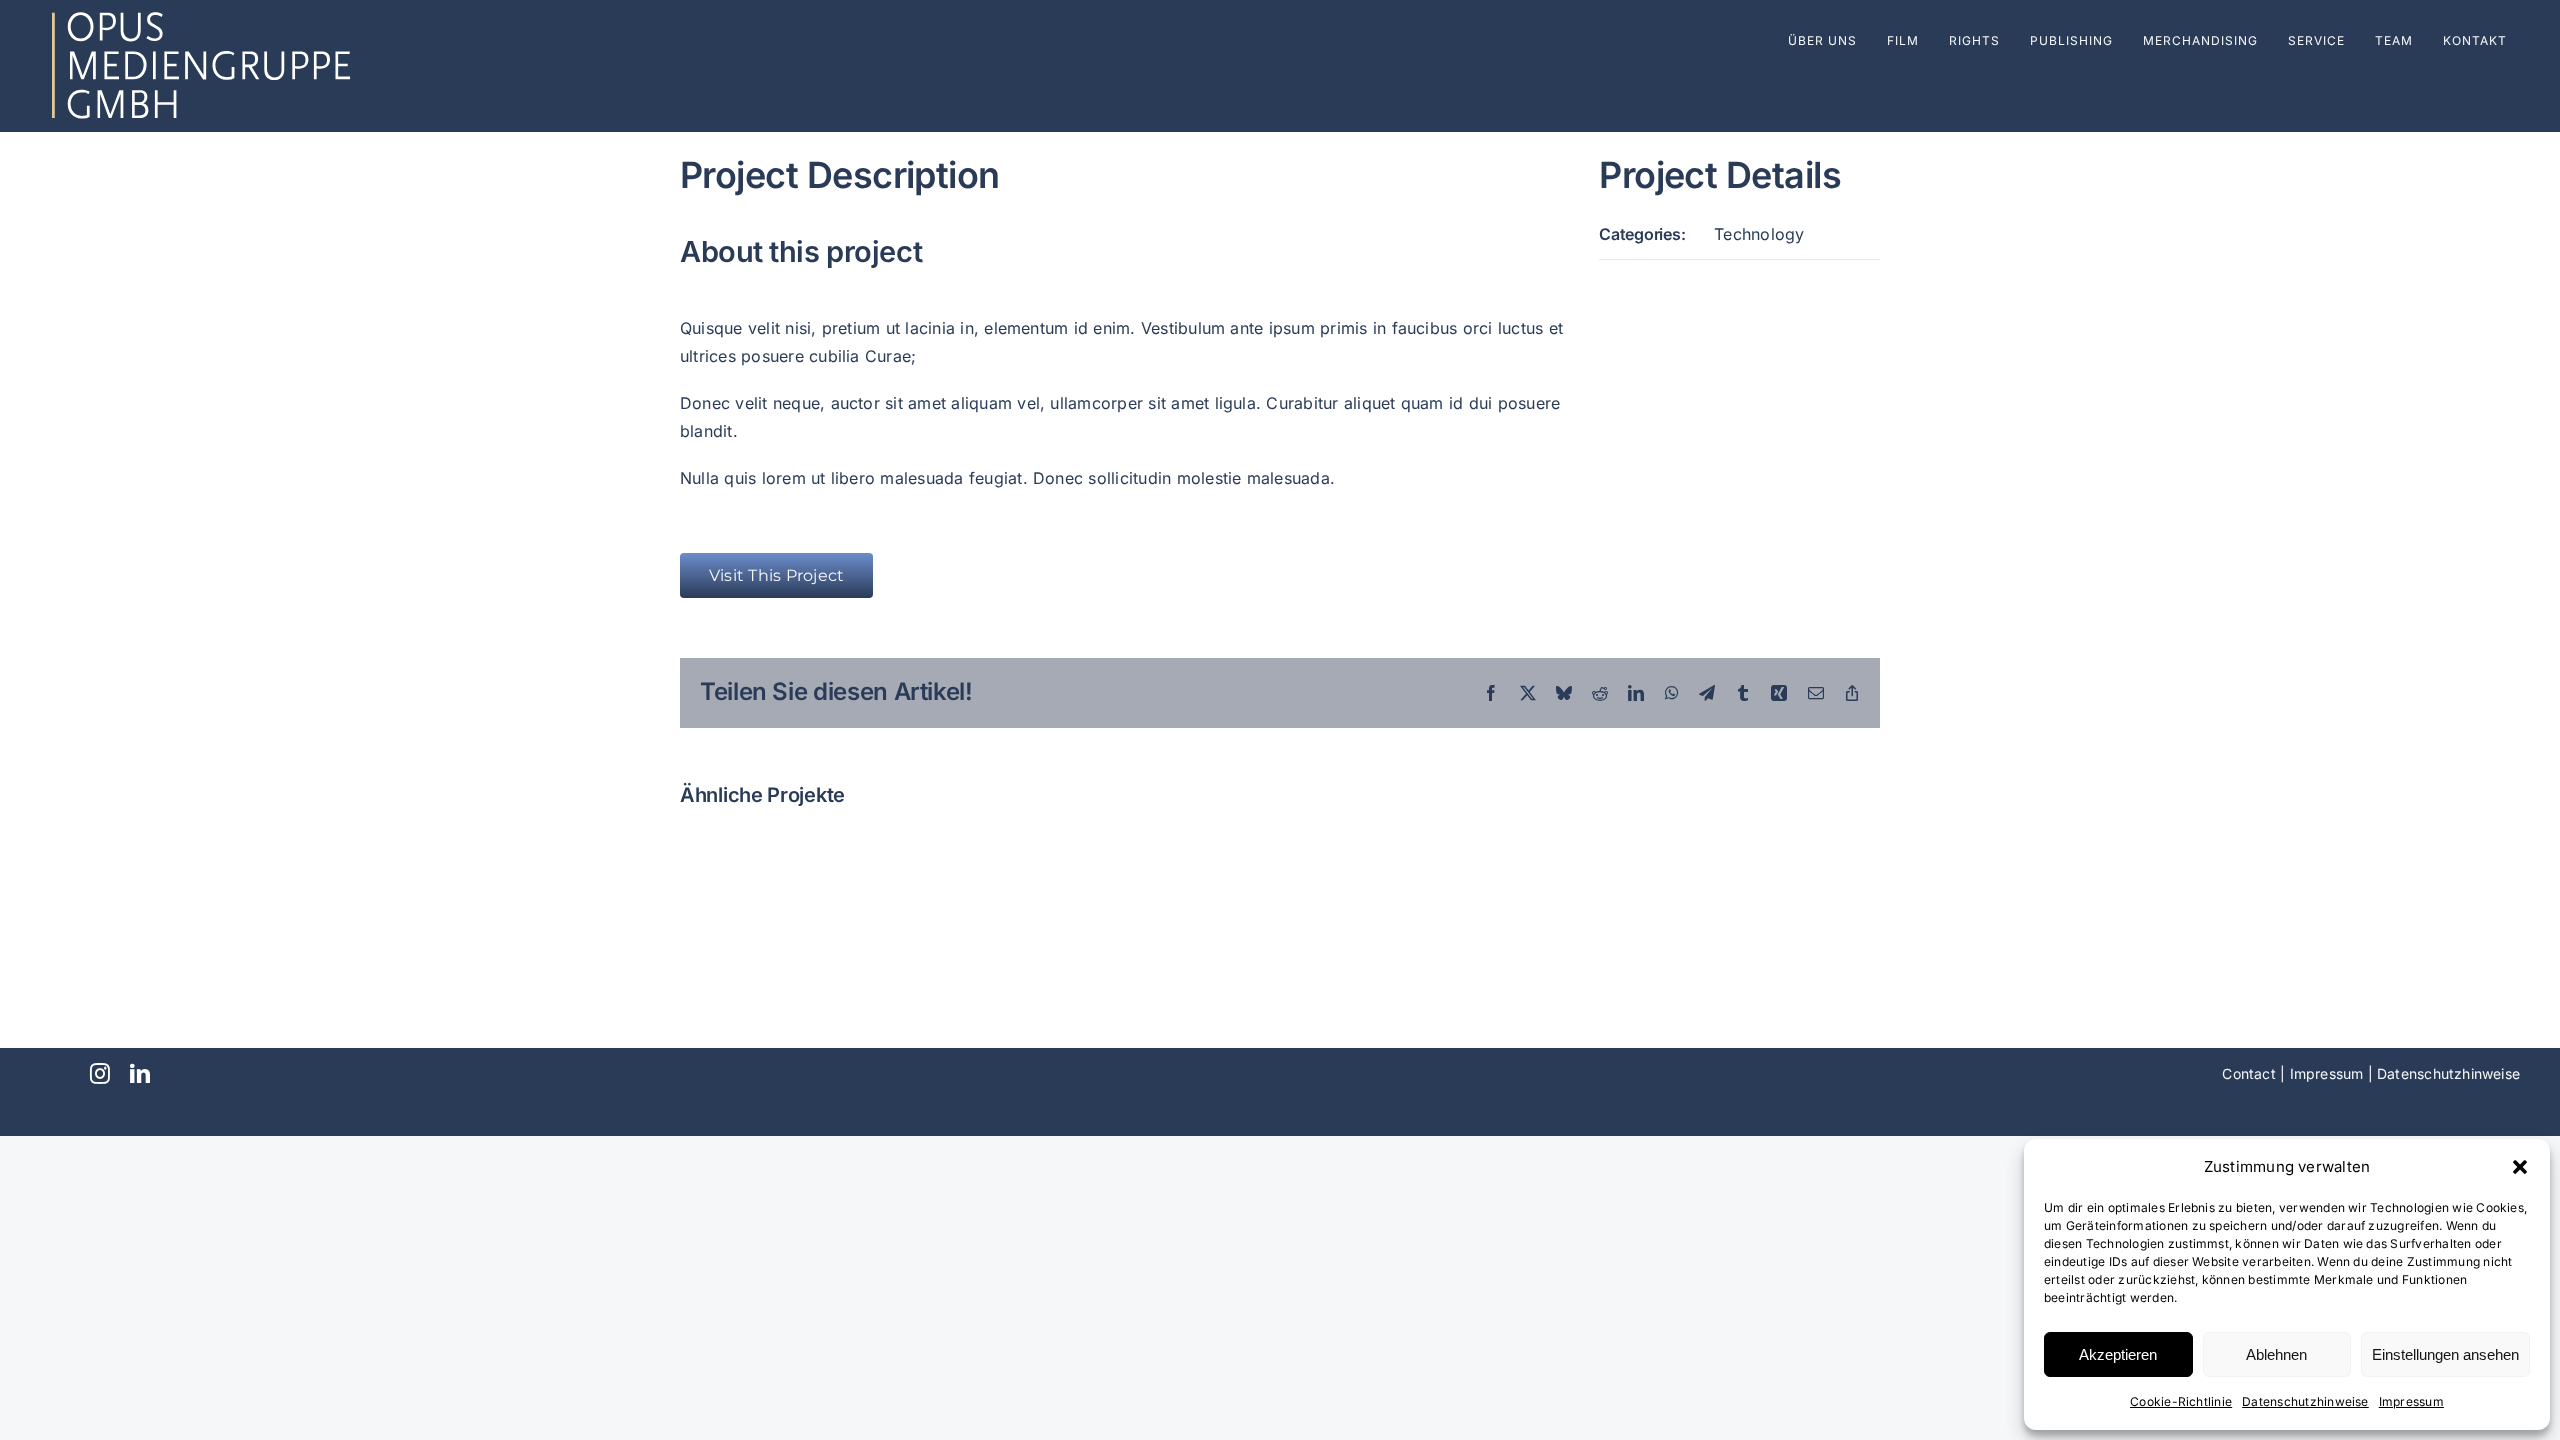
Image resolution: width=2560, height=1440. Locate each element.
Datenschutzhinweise (2305, 1401)
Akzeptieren (2118, 1354)
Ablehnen (2276, 1354)
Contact (2248, 1073)
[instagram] (100, 1074)
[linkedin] (140, 1074)
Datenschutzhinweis (2444, 1073)
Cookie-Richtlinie (2181, 1401)
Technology (1759, 234)
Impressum (2411, 1401)
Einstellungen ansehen (2445, 1354)
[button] (2520, 1167)
